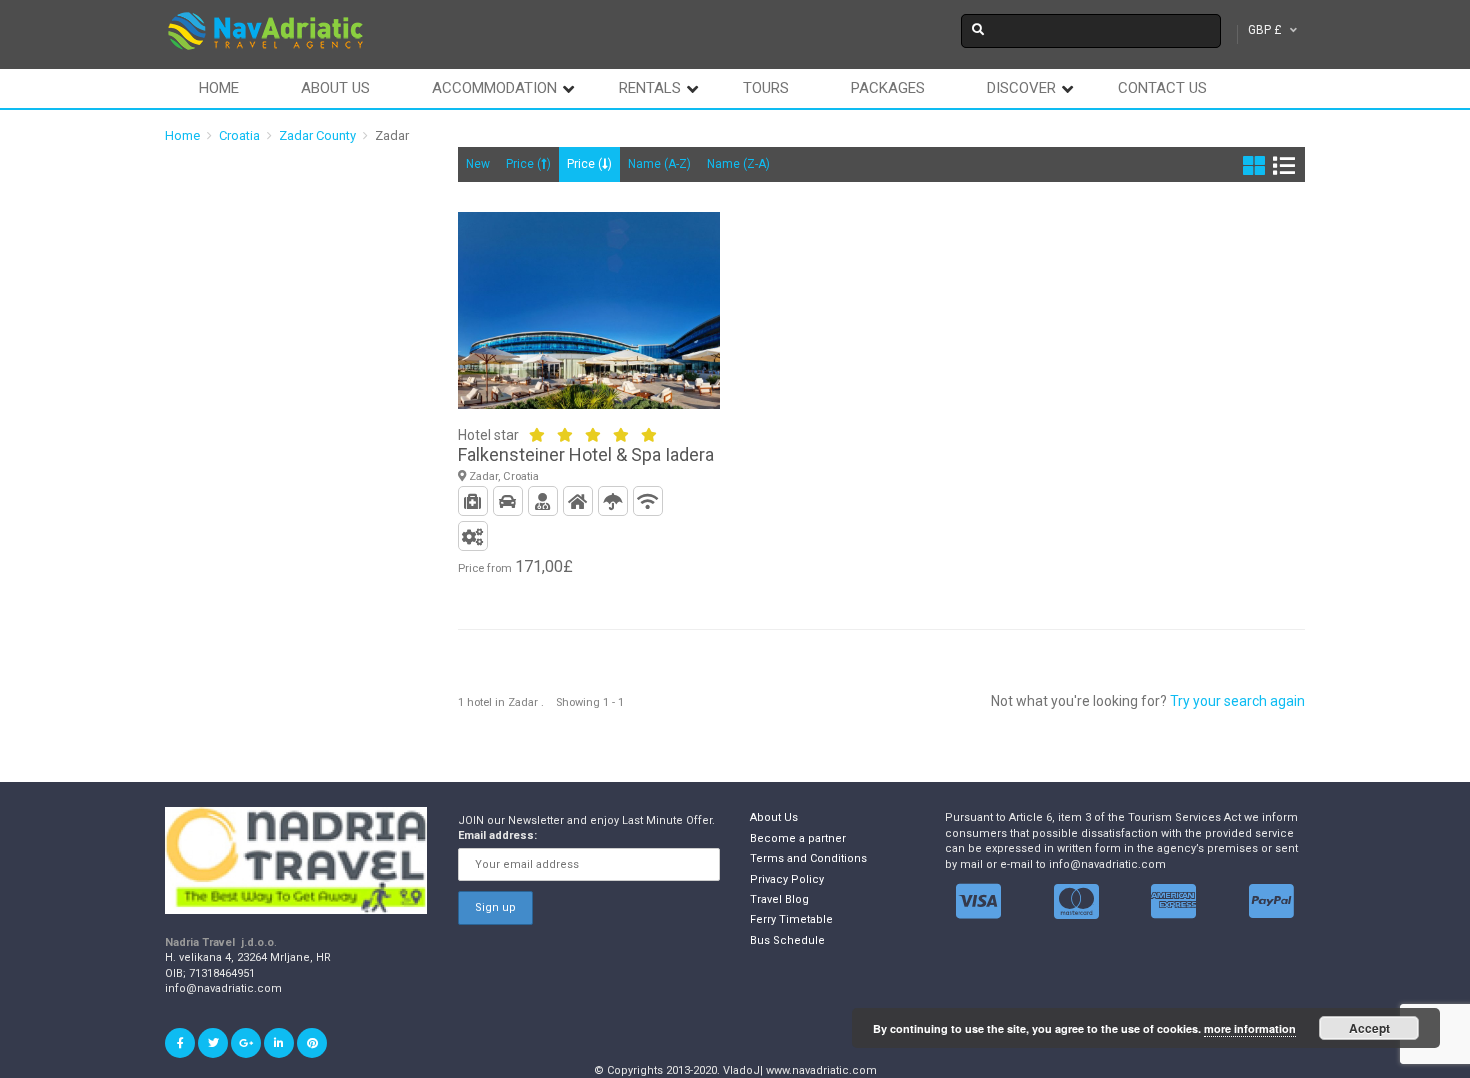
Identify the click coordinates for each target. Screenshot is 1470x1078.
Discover (1021, 88)
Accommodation (494, 88)
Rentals (650, 88)
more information (1250, 1028)
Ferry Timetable (791, 919)
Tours (766, 88)
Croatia (239, 135)
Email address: (497, 835)
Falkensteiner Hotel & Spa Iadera (586, 454)
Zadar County (317, 135)
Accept (1369, 1028)
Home (219, 88)
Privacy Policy (787, 879)
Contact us (1162, 88)
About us (335, 88)
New (478, 164)
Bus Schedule (787, 940)
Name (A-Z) (659, 164)
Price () (528, 164)
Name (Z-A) (738, 164)
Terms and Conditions (808, 858)
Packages (888, 88)
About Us (774, 817)
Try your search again (1237, 701)
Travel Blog (779, 899)
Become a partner (798, 838)
